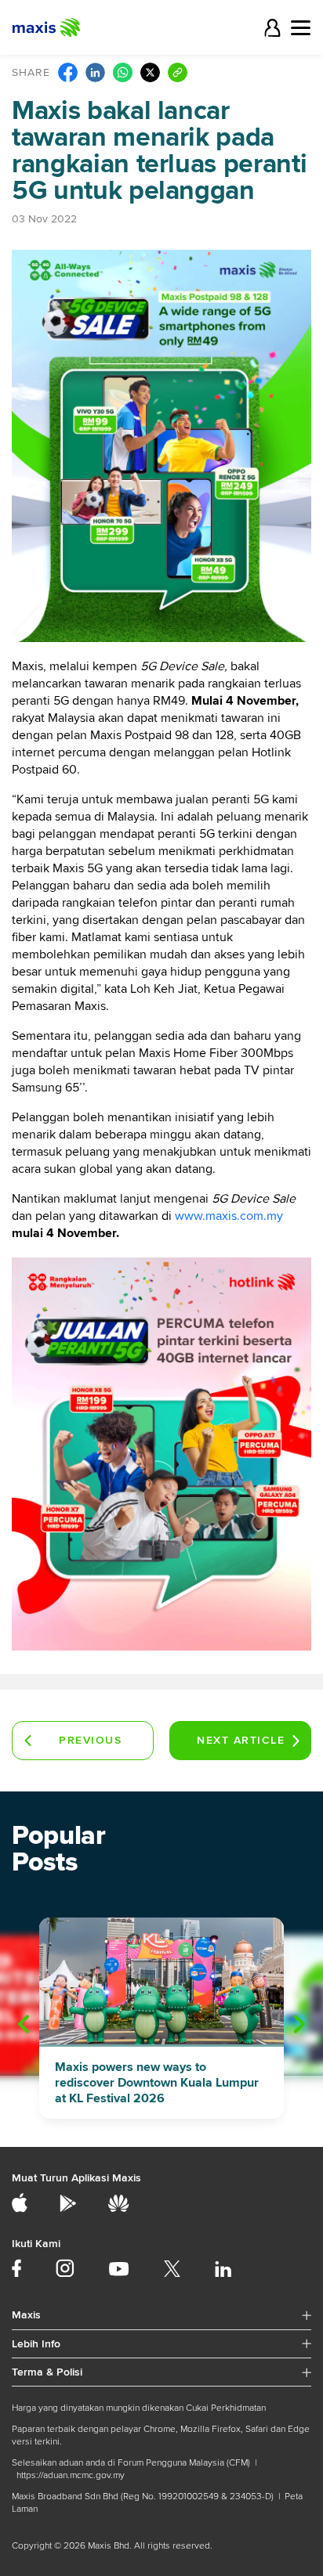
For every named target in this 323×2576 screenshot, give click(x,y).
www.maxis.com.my (229, 1216)
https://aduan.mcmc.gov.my (71, 2475)
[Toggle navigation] (301, 28)
